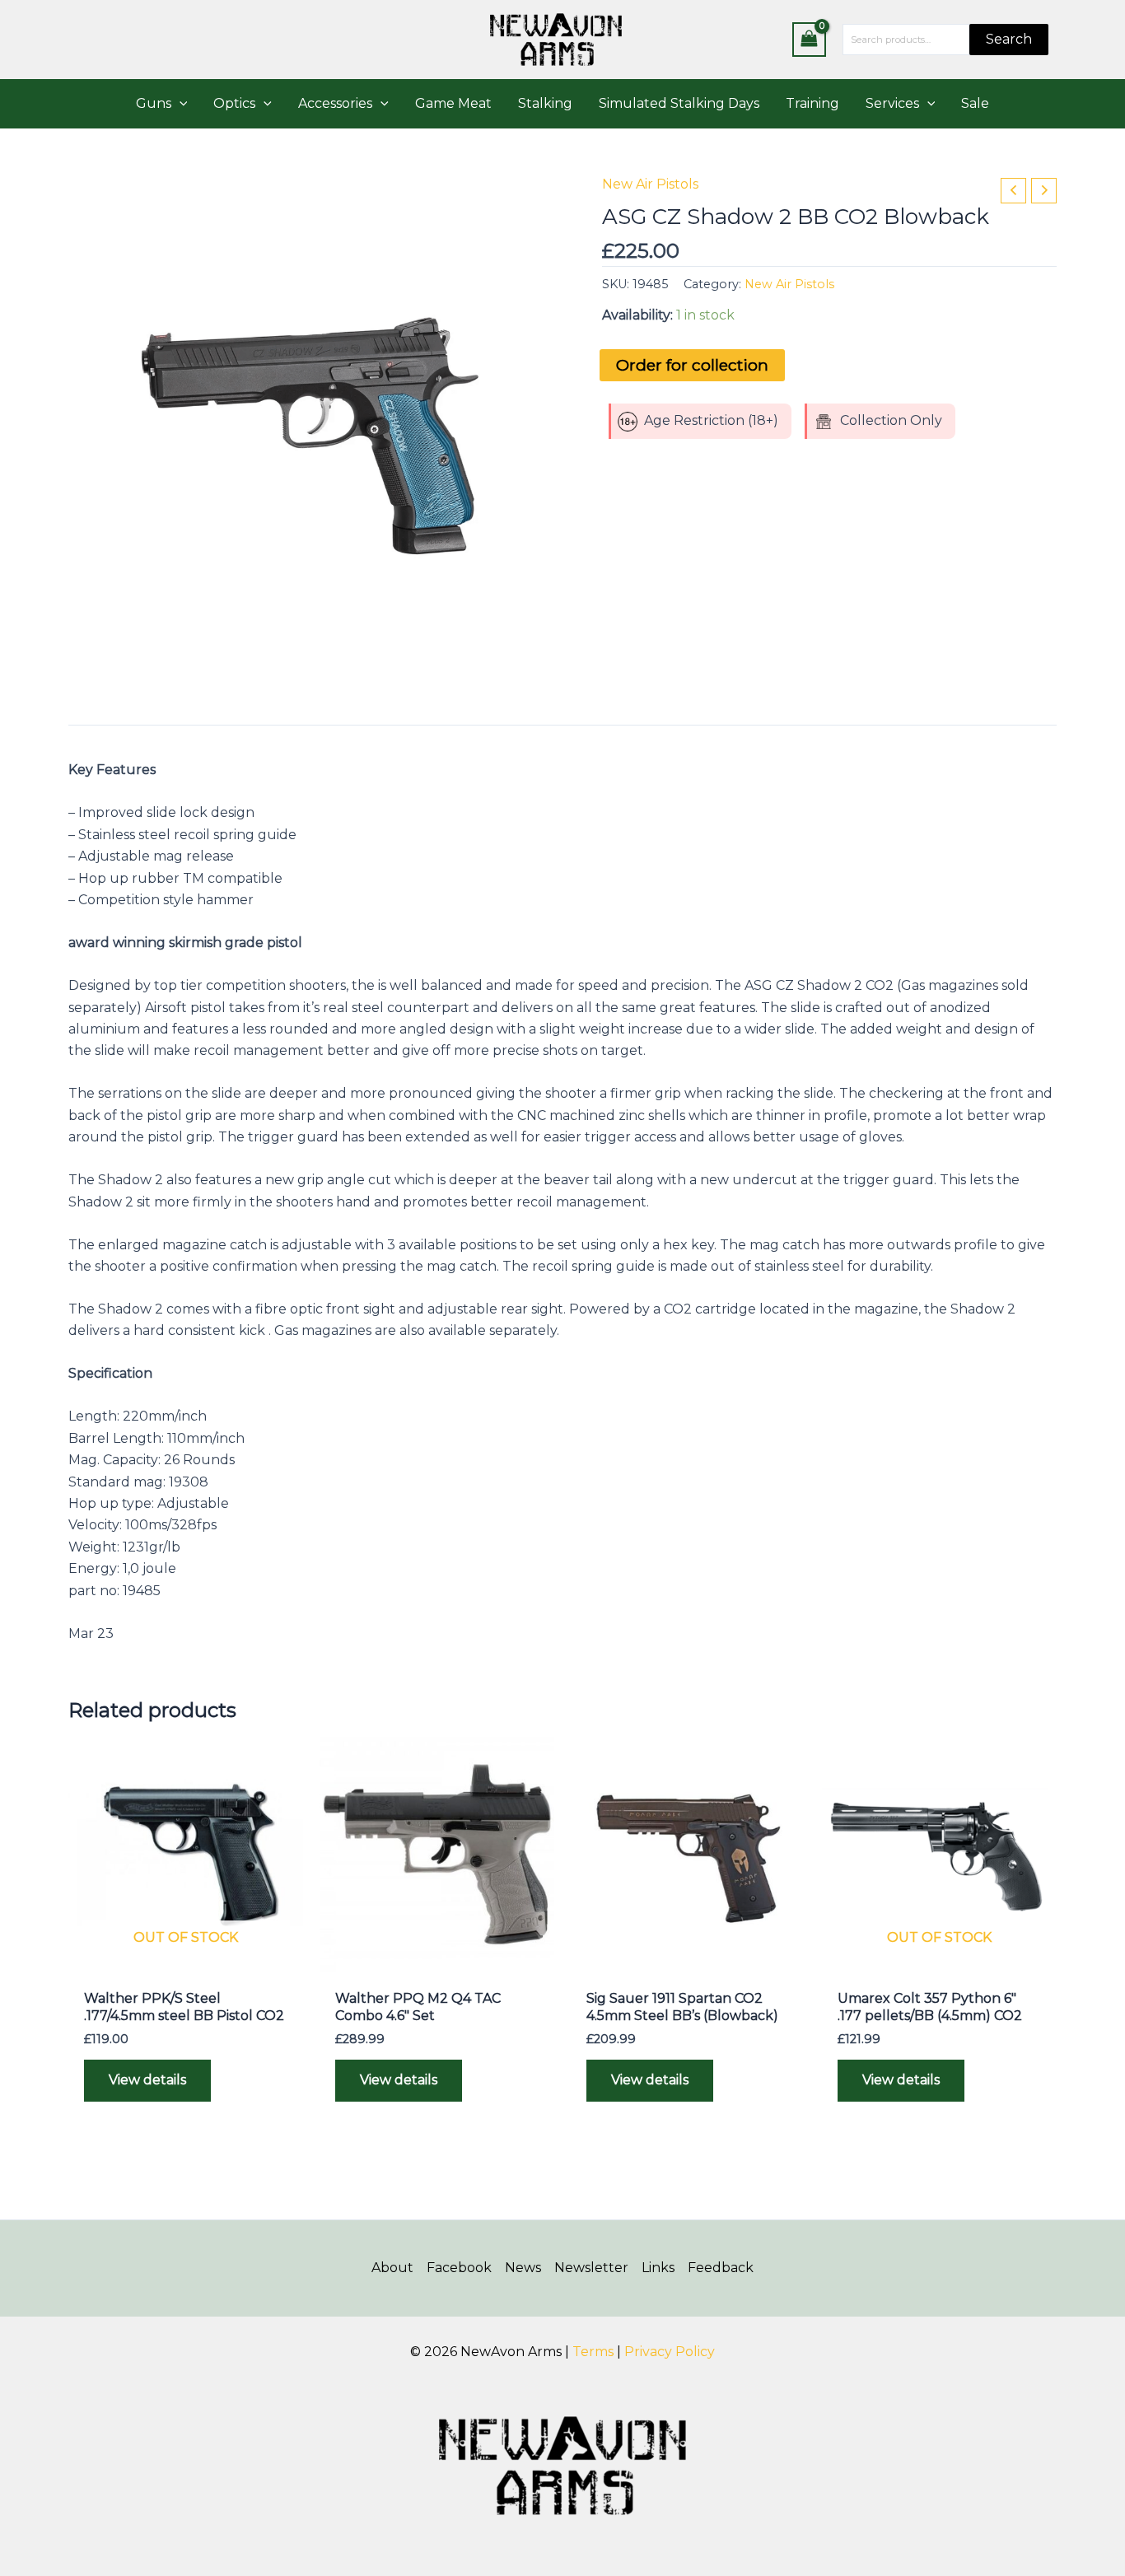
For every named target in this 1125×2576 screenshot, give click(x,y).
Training (812, 103)
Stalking (545, 103)
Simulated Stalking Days (679, 103)
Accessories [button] (335, 103)
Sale (975, 103)
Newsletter (591, 2268)
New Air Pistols (650, 184)
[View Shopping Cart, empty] (810, 39)
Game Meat (453, 103)
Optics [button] (234, 103)
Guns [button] (154, 103)
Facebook (459, 2268)
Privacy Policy (670, 2352)
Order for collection (692, 365)
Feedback (721, 2268)
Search (1009, 39)
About (392, 2268)
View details (147, 2080)
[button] (180, 104)
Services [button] (892, 103)
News (523, 2268)
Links (658, 2268)
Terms (593, 2352)
